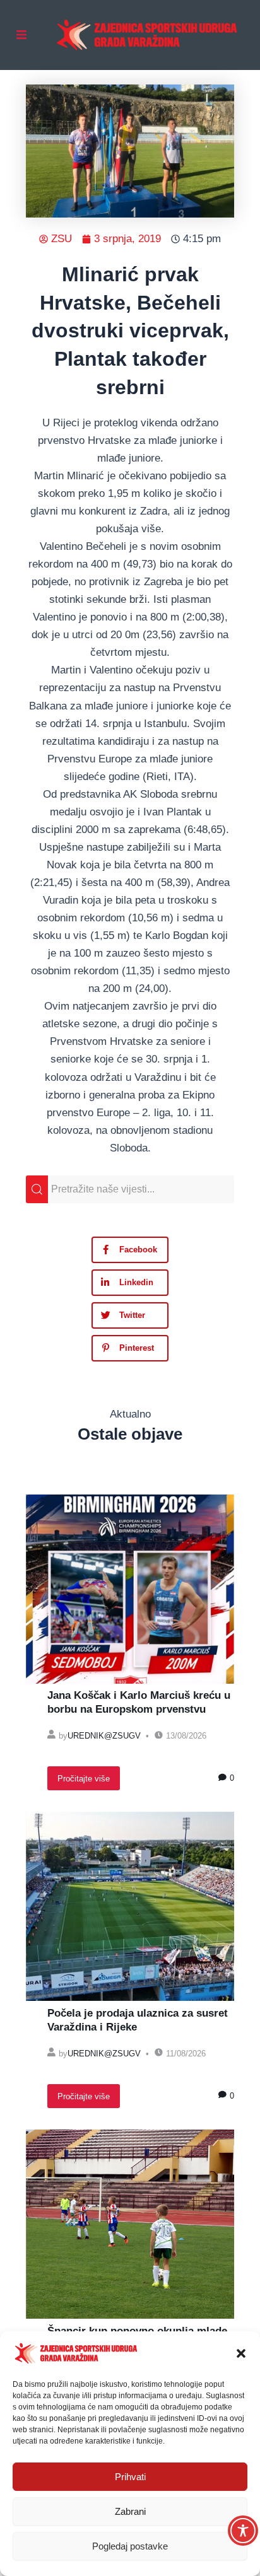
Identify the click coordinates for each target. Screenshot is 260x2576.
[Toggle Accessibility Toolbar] (243, 2531)
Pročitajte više (84, 1779)
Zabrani (130, 2511)
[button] (241, 2353)
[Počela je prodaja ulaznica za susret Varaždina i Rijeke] (130, 1906)
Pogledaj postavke (130, 2546)
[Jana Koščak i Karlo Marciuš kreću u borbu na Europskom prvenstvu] (130, 1589)
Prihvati (130, 2477)
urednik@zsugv (104, 1736)
